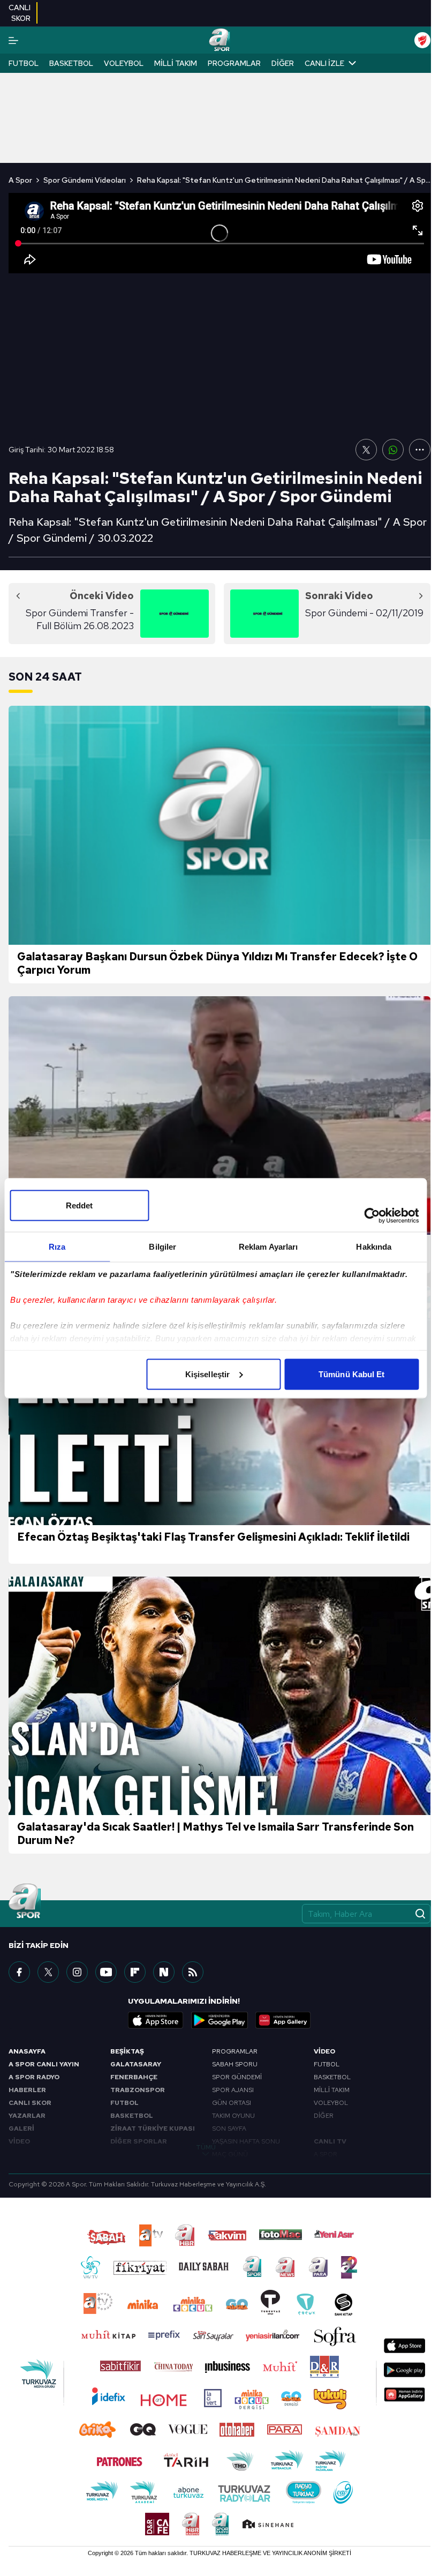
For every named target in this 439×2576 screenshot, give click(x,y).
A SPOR (326, 2154)
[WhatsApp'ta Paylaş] (393, 450)
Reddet (80, 1205)
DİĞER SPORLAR (139, 2141)
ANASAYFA (27, 2051)
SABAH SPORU (235, 2064)
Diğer (283, 63)
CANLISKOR (20, 13)
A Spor (20, 180)
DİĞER (324, 2116)
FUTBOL (124, 2103)
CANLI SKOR (30, 2103)
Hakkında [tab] (374, 1246)
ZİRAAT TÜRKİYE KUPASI (153, 2129)
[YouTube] (106, 1972)
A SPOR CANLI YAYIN (44, 2064)
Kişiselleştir (207, 1374)
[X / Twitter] (48, 1972)
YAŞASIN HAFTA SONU (246, 2141)
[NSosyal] (164, 1972)
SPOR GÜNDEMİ (237, 2077)
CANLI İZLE (324, 63)
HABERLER (27, 2090)
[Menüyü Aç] (13, 40)
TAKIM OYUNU (233, 2116)
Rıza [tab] (57, 1246)
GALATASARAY (136, 2064)
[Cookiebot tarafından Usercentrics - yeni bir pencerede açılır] (372, 1215)
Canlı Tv (330, 2141)
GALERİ (21, 2129)
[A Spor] (219, 40)
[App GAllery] (283, 2020)
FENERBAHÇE (134, 2077)
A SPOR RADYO (34, 2077)
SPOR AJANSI (233, 2090)
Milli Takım (176, 63)
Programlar (234, 63)
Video (324, 2051)
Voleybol (124, 63)
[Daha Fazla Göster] (420, 450)
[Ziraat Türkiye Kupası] (422, 40)
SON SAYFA (229, 2129)
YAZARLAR (27, 2116)
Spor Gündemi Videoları (85, 180)
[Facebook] (19, 1972)
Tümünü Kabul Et (352, 1374)
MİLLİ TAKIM (332, 2090)
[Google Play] (219, 2020)
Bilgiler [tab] (162, 1246)
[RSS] (193, 1972)
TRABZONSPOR (138, 2090)
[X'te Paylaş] (366, 450)
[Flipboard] (135, 1972)
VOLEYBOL (331, 2103)
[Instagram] (77, 1972)
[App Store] (156, 2020)
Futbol (24, 63)
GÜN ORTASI (232, 2103)
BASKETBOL (132, 2116)
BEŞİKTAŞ (127, 2051)
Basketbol (71, 63)
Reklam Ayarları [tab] (268, 1246)
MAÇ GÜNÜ (230, 2154)
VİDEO (19, 2141)
